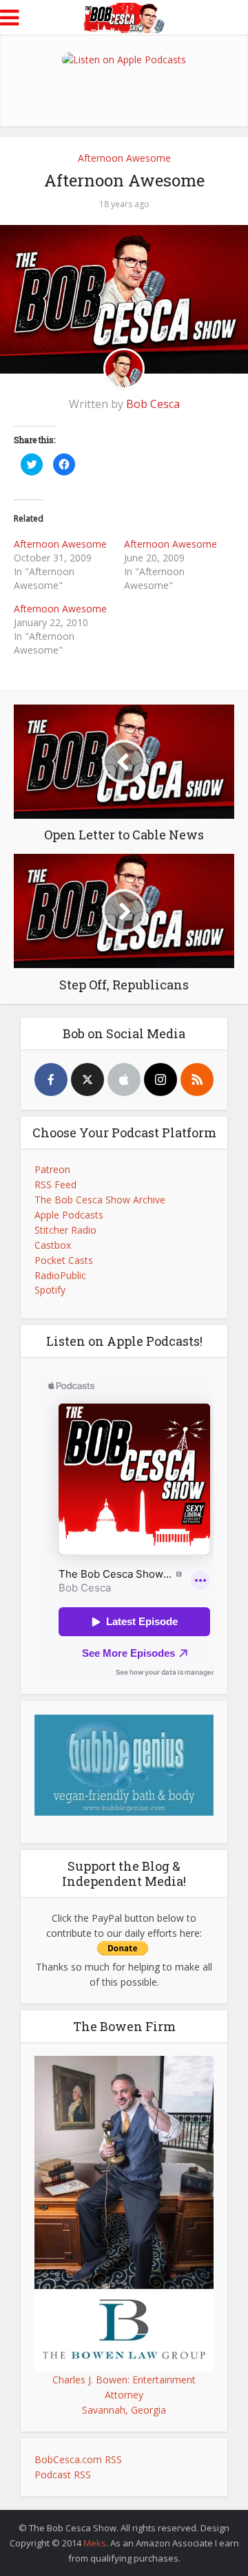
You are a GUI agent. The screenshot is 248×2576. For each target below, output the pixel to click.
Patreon (52, 1169)
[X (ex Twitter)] (87, 1080)
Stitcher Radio (65, 1230)
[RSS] (197, 1080)
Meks (95, 2543)
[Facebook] (51, 1080)
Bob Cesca (153, 404)
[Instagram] (161, 1080)
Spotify (50, 1290)
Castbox (53, 1245)
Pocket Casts (64, 1260)
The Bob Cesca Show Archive (100, 1200)
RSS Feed (55, 1184)
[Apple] (124, 1080)
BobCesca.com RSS (78, 2459)
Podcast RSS (63, 2475)
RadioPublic (60, 1275)
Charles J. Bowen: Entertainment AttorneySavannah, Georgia (124, 2395)
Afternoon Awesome (124, 158)
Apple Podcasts (69, 1215)
